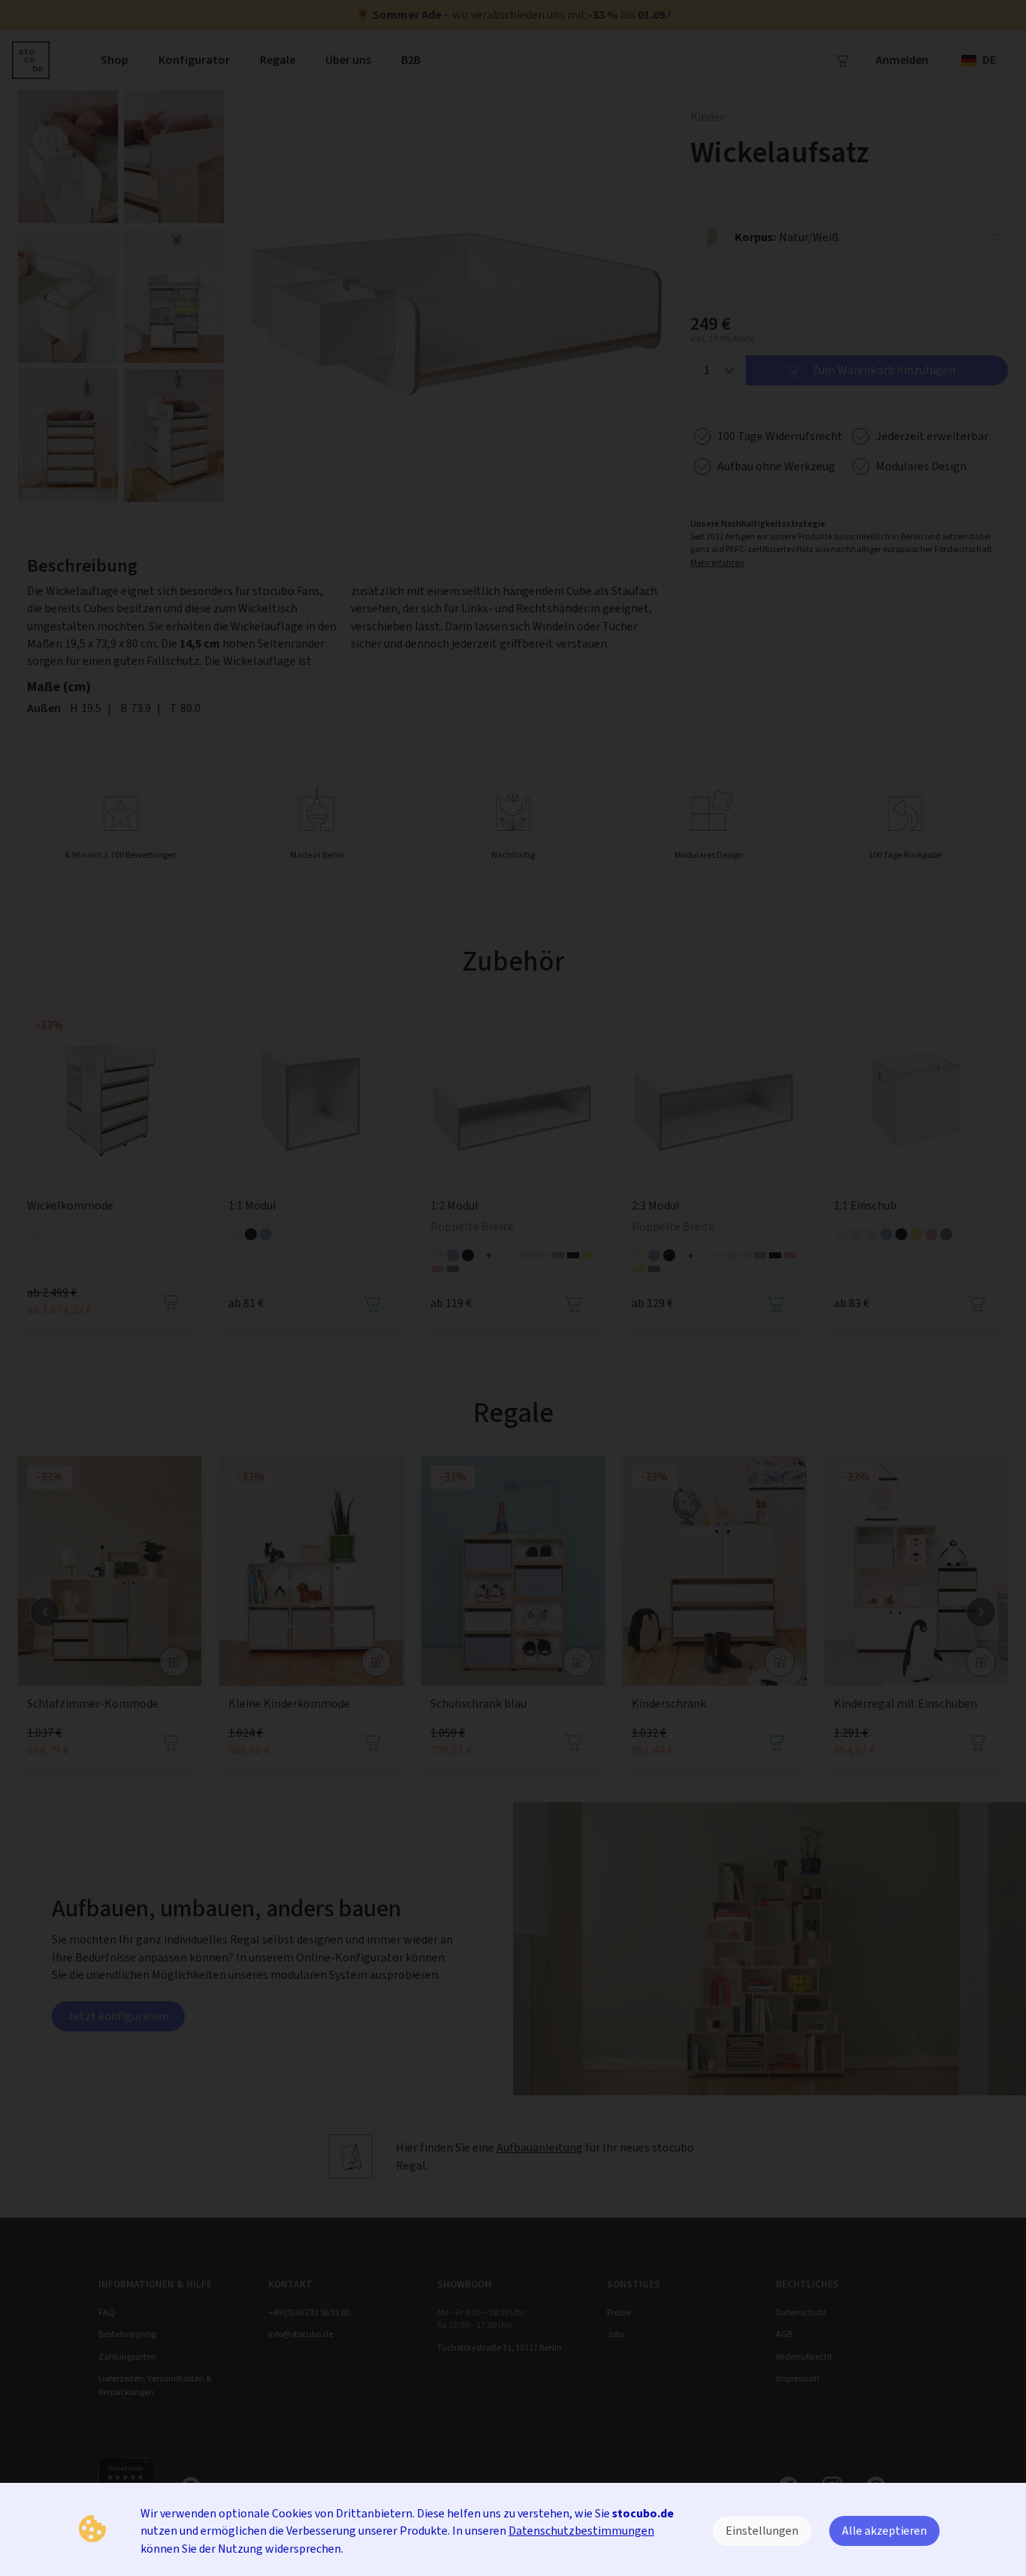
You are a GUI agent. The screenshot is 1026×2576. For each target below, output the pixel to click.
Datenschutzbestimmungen (581, 2531)
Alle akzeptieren (884, 2531)
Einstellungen (762, 2531)
